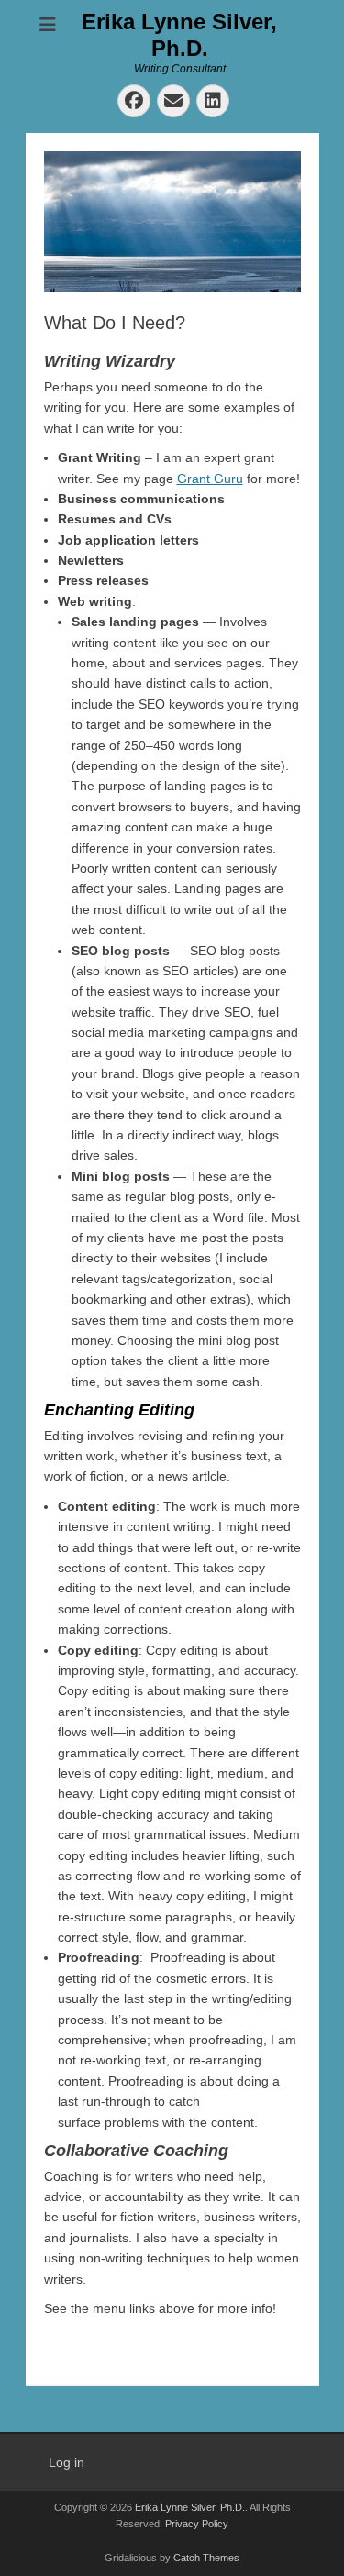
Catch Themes (206, 2558)
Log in (67, 2462)
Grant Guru (210, 479)
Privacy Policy (197, 2524)
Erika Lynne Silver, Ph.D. (179, 35)
